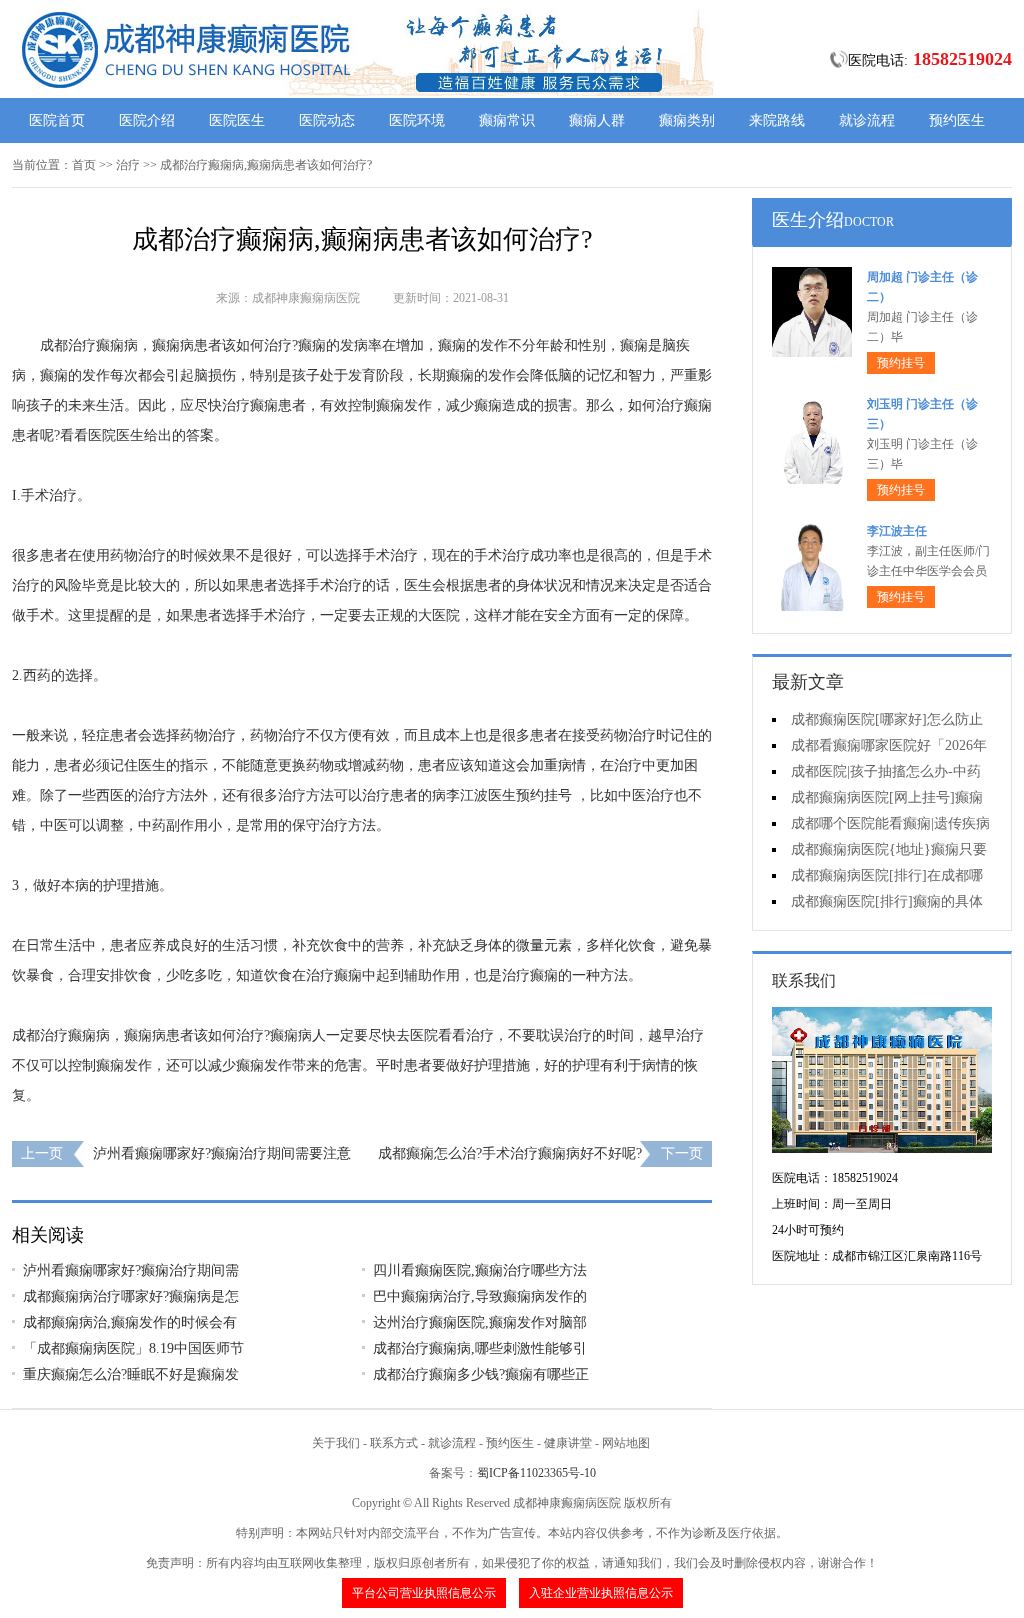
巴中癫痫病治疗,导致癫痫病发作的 (480, 1296)
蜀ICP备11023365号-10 (536, 1473)
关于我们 (336, 1443)
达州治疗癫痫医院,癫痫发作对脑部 (480, 1322)
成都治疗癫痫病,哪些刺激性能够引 (480, 1348)
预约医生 (957, 120)
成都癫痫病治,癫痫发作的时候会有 (130, 1322)
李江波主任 (897, 531)
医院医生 (237, 120)
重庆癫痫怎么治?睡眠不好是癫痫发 (131, 1374)
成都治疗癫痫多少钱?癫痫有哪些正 (481, 1374)
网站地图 (626, 1443)
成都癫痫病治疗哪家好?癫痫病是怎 (131, 1296)
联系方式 (394, 1443)
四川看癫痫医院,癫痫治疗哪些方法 (480, 1270)
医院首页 (57, 120)
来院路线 (777, 120)
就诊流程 (867, 120)
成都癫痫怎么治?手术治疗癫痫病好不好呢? (510, 1153)
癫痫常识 (507, 120)
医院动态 (327, 120)
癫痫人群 (597, 120)
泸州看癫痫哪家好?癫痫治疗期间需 (131, 1270)
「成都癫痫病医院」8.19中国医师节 (133, 1348)
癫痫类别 (687, 120)
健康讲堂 (568, 1443)
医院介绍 (147, 120)
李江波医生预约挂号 (509, 795)
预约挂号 (901, 363)
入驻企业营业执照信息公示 (601, 1593)
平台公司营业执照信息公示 (424, 1593)
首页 (84, 165)
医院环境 (417, 120)
